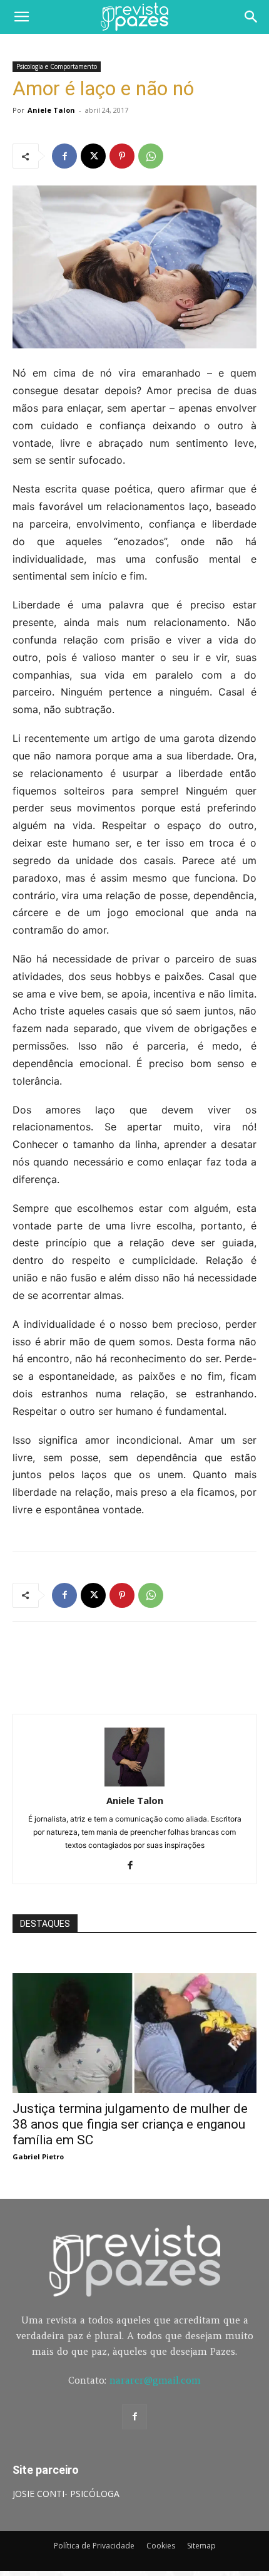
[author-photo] (134, 1783)
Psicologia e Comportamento (57, 66)
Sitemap (201, 2546)
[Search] (251, 17)
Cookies (161, 2546)
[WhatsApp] (151, 156)
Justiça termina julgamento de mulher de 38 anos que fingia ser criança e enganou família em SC (130, 2124)
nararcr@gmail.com (155, 2380)
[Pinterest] (122, 156)
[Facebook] (64, 156)
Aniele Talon (51, 110)
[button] (21, 17)
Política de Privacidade (94, 2546)
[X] (93, 156)
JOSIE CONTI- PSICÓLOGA (66, 2494)
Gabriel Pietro (38, 2156)
